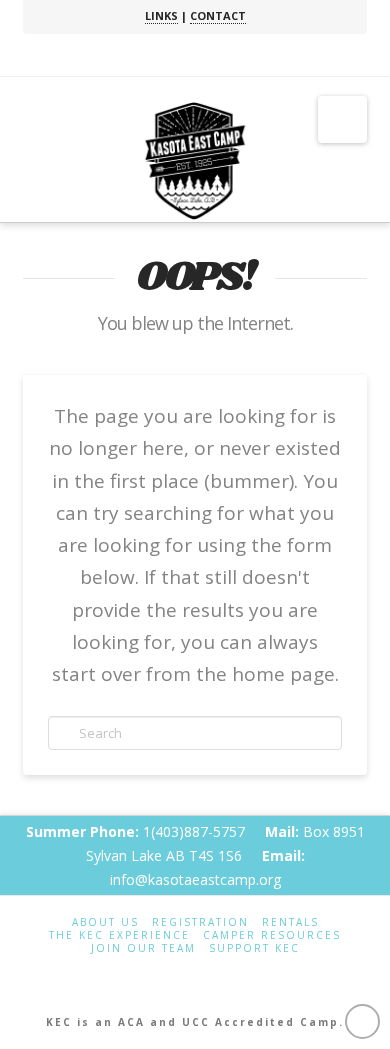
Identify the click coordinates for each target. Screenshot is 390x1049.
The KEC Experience (119, 935)
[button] (342, 119)
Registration (200, 922)
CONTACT (218, 15)
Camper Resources (272, 935)
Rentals (290, 922)
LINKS (161, 15)
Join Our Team (143, 948)
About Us (105, 922)
